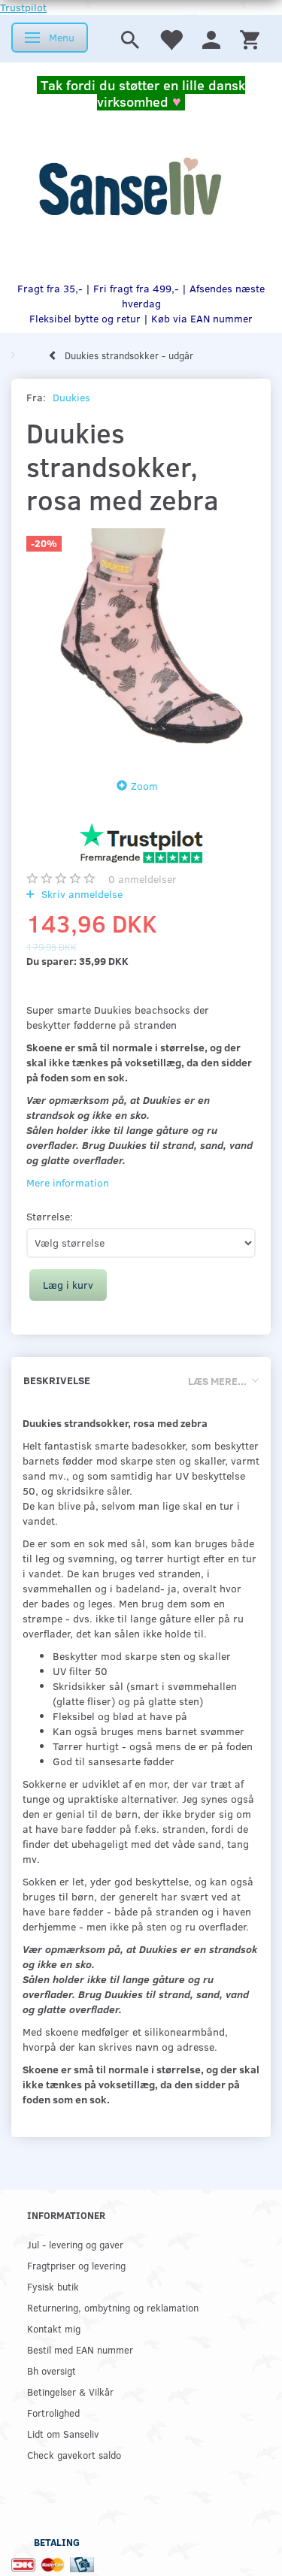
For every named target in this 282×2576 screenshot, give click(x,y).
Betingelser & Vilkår (70, 2392)
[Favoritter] (171, 39)
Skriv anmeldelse (80, 894)
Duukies (71, 397)
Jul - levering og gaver (75, 2244)
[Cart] (250, 39)
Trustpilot (23, 7)
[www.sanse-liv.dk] (130, 187)
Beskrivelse (57, 1380)
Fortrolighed (53, 2413)
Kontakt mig (54, 2328)
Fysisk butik (53, 2286)
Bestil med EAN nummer (80, 2349)
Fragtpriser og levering (76, 2265)
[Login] (211, 39)
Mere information (68, 1182)
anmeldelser (143, 879)
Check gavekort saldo (74, 2455)
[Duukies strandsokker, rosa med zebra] (141, 643)
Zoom (144, 786)
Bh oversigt (52, 2370)
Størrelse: (50, 1216)
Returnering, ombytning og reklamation (113, 2307)
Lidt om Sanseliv (63, 2434)
